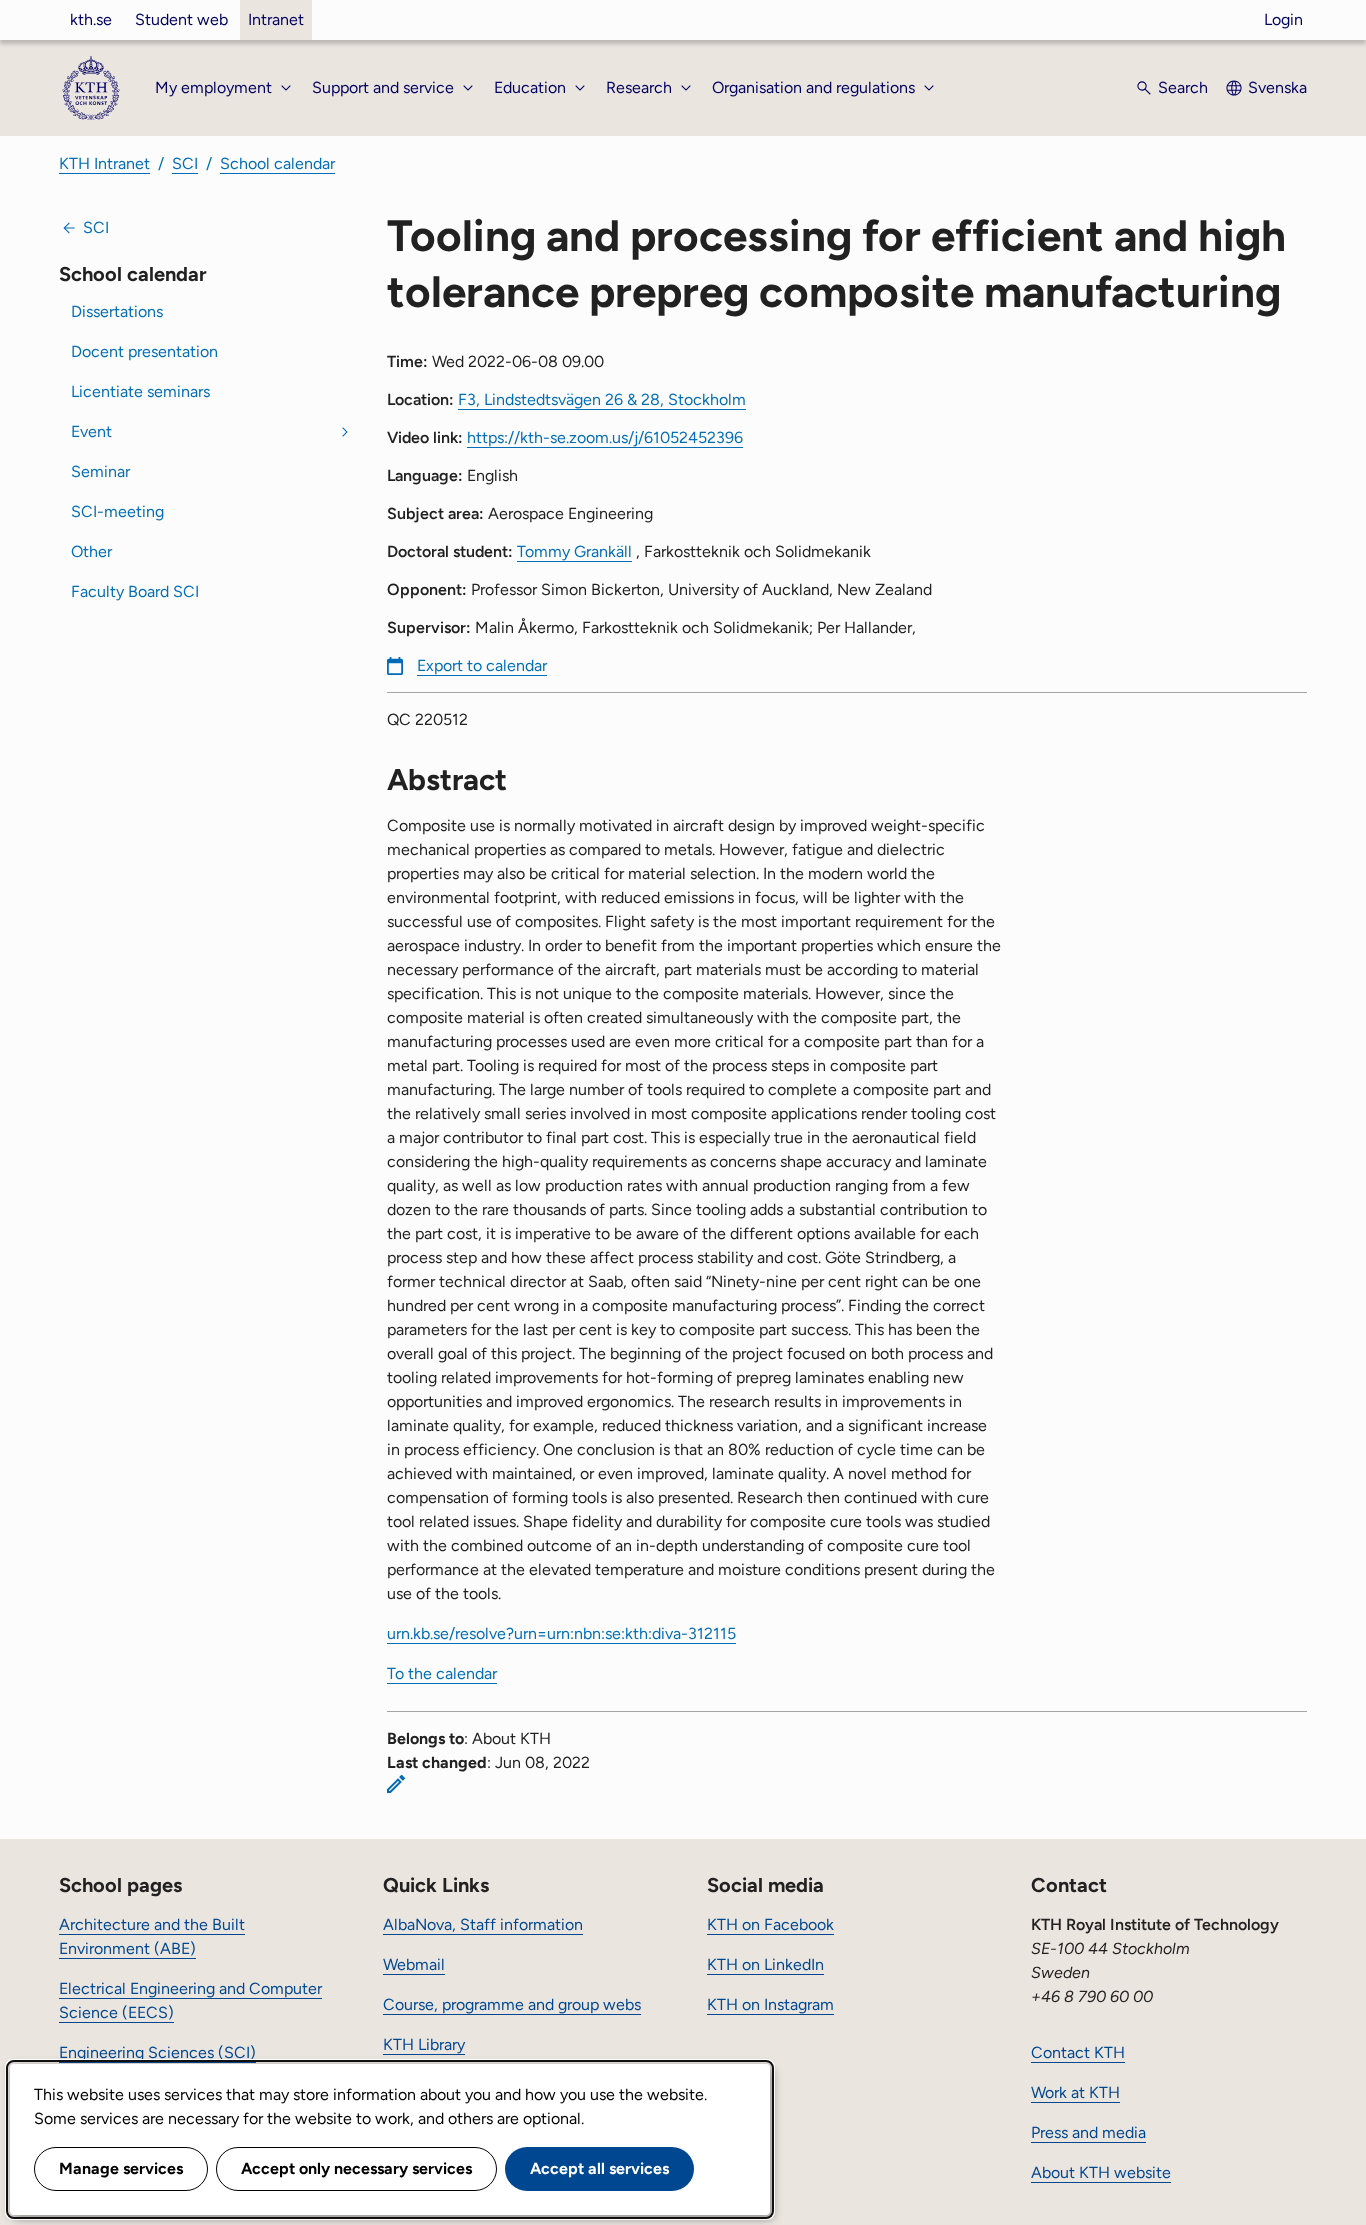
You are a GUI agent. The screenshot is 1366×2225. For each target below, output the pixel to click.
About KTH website (1101, 2172)
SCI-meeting (117, 511)
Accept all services (599, 2168)
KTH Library (424, 2044)
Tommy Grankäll (574, 551)
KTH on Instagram (770, 2004)
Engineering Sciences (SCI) (157, 2052)
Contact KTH (1078, 2052)
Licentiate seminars (140, 391)
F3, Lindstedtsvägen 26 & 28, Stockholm (602, 399)
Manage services (121, 2168)
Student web (181, 19)
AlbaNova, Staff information (483, 1924)
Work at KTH (1075, 2092)
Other (91, 551)
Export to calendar (482, 665)
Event (91, 431)
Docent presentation (144, 351)
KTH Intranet (104, 163)
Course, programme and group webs (512, 2004)
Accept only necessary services (356, 2168)
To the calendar (442, 1673)
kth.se (91, 19)
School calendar (277, 163)
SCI (185, 163)
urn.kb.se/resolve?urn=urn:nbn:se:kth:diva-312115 (561, 1633)
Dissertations (117, 311)
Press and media (1088, 2132)
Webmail (414, 1964)
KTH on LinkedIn (765, 1964)
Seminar (100, 471)
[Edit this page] (396, 1784)
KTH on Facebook (770, 1924)
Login (1283, 19)
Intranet (276, 19)
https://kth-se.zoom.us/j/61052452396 (605, 437)
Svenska (1277, 87)
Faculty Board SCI (135, 591)
